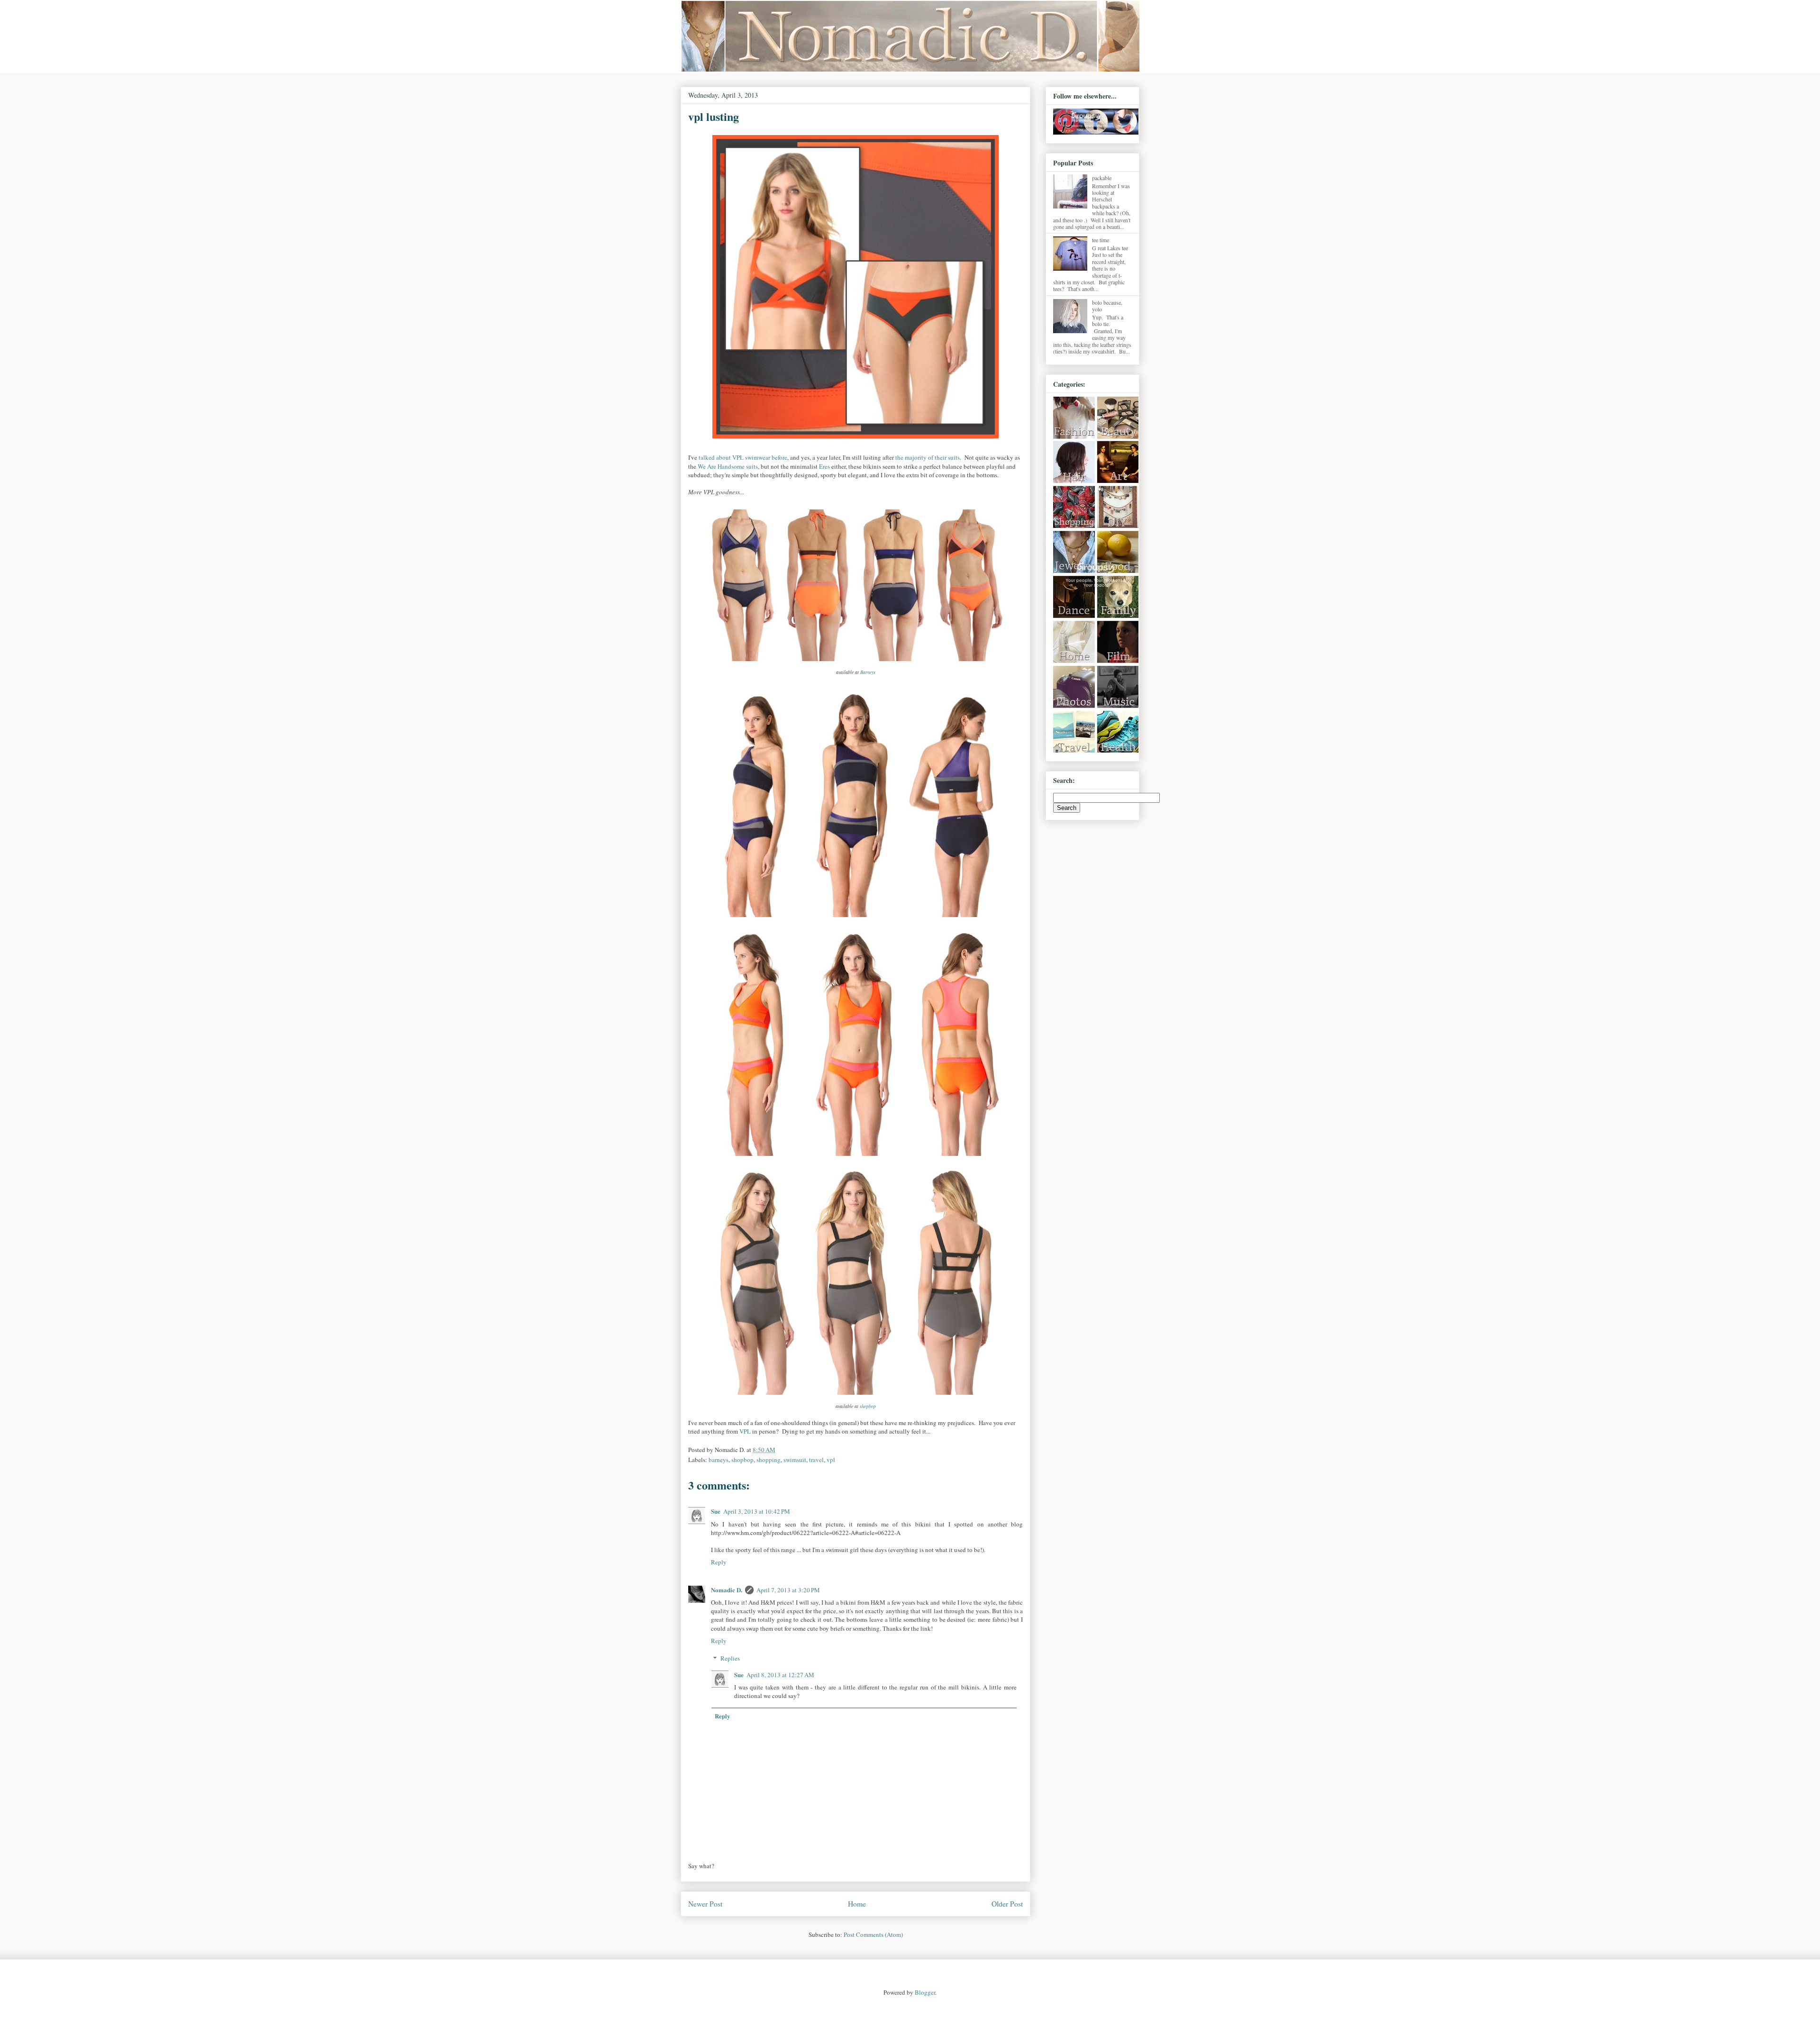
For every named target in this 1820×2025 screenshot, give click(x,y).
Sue (716, 1511)
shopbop (868, 1406)
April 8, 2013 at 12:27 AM (780, 1675)
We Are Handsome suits (728, 466)
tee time (1101, 240)
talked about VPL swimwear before (743, 457)
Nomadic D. (727, 1590)
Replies (730, 1658)
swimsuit (795, 1460)
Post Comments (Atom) (873, 1934)
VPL (745, 1431)
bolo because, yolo (1107, 306)
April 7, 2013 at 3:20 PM (788, 1590)
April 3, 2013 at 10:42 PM (757, 1511)
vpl (831, 1460)
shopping (769, 1460)
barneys (719, 1460)
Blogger (925, 1992)
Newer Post (705, 1904)
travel (816, 1460)
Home (857, 1904)
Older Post (1007, 1904)
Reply (719, 1562)
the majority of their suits (928, 457)
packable (1102, 178)
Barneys (868, 672)
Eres (824, 466)
